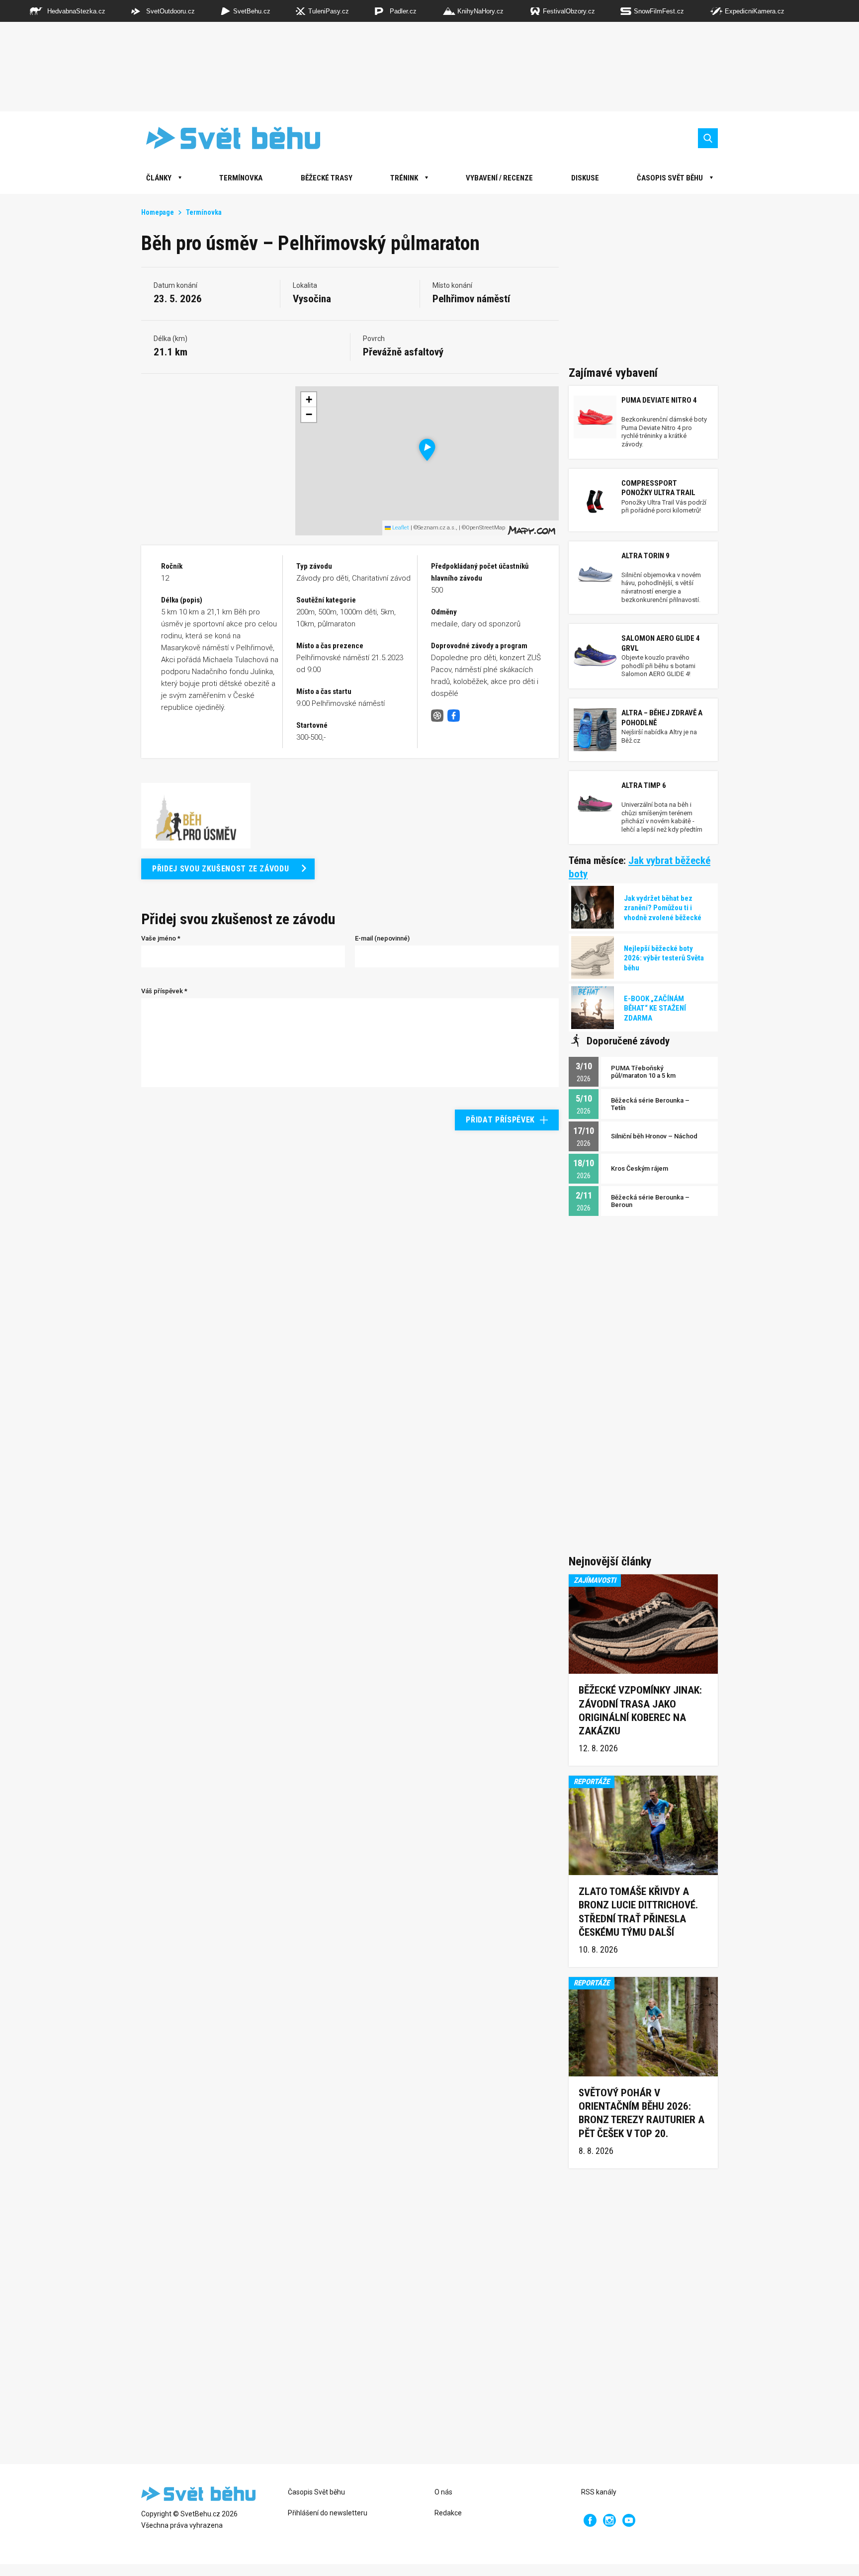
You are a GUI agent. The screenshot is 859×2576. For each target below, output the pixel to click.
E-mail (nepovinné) (382, 938)
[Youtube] (629, 2520)
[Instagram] (609, 2520)
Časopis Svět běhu (670, 178)
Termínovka (241, 178)
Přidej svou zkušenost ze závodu (220, 869)
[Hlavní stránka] (226, 138)
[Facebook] (590, 2520)
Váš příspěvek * (164, 991)
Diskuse (585, 178)
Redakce (448, 2513)
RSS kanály (599, 2492)
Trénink (404, 178)
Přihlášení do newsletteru (328, 2513)
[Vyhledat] (708, 138)
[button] (427, 450)
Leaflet (400, 528)
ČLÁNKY (159, 178)
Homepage (158, 212)
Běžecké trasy (327, 178)
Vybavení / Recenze (499, 178)
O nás (443, 2492)
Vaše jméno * (161, 938)
